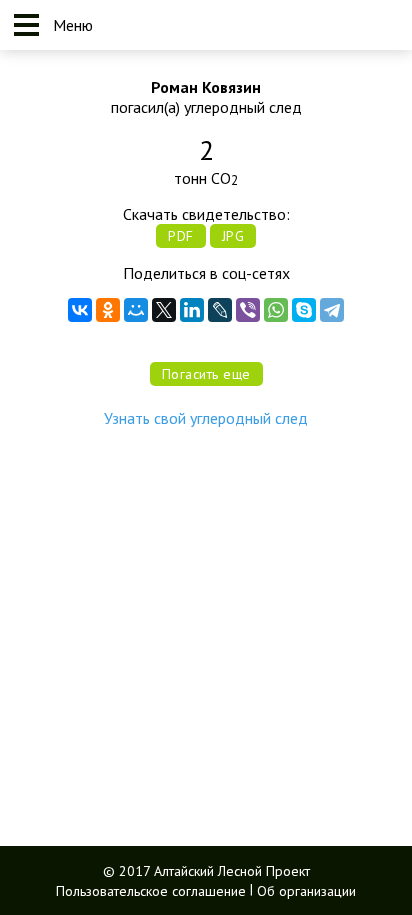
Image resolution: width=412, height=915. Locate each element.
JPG (233, 236)
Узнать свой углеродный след (206, 418)
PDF (181, 236)
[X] (164, 310)
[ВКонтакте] (80, 310)
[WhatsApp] (276, 310)
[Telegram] (332, 310)
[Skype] (304, 310)
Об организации (306, 890)
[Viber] (248, 310)
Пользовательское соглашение (151, 890)
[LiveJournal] (220, 310)
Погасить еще (206, 374)
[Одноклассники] (108, 310)
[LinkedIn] (192, 310)
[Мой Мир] (136, 310)
